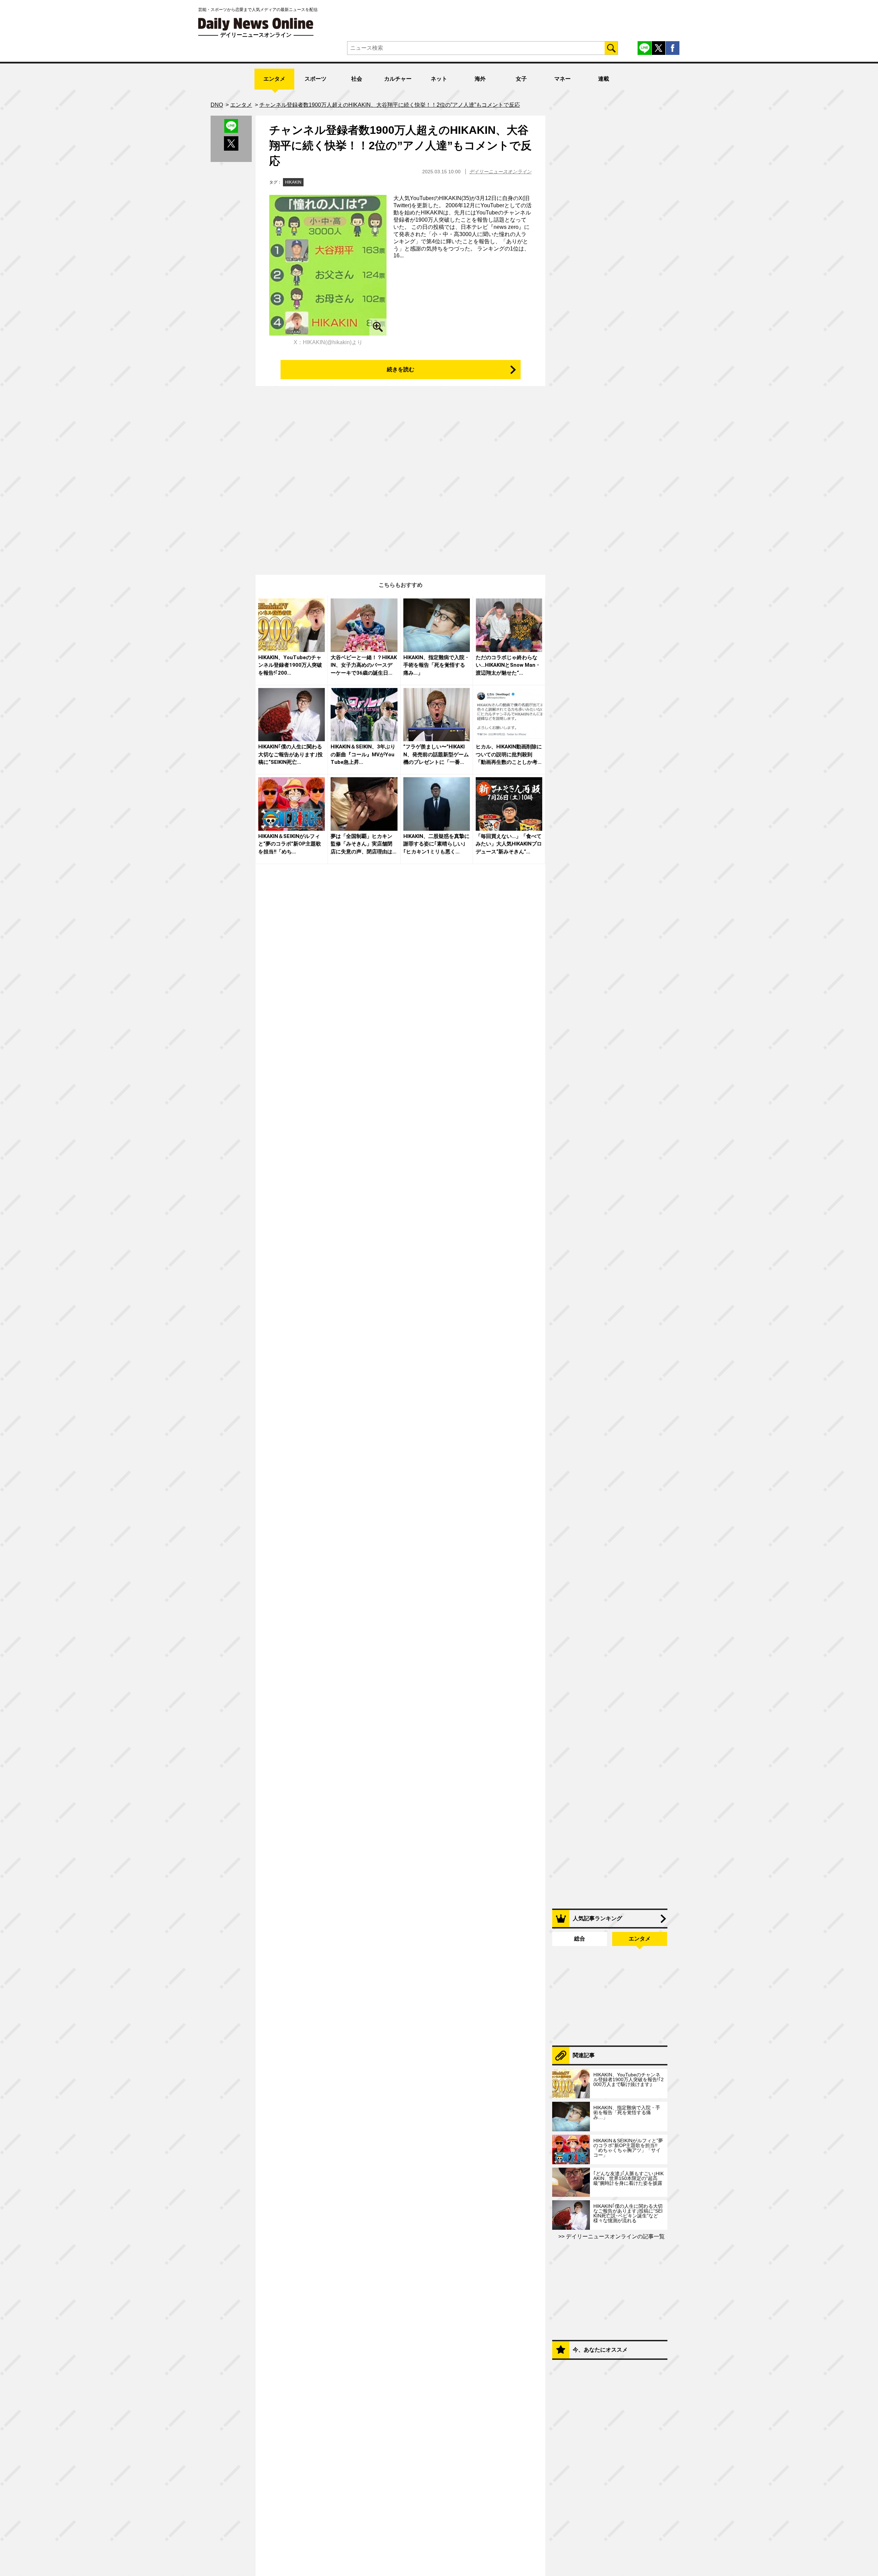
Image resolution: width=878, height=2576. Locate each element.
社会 (357, 79)
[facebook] (673, 48)
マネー (562, 79)
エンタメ (274, 79)
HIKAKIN (293, 182)
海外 (480, 79)
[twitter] (658, 48)
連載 (604, 79)
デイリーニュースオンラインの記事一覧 (615, 2236)
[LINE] (644, 48)
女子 (521, 79)
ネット (439, 79)
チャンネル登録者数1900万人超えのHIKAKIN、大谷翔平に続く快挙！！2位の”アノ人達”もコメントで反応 (400, 145)
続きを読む (401, 369)
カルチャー (398, 79)
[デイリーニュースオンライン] (256, 24)
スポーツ (316, 79)
